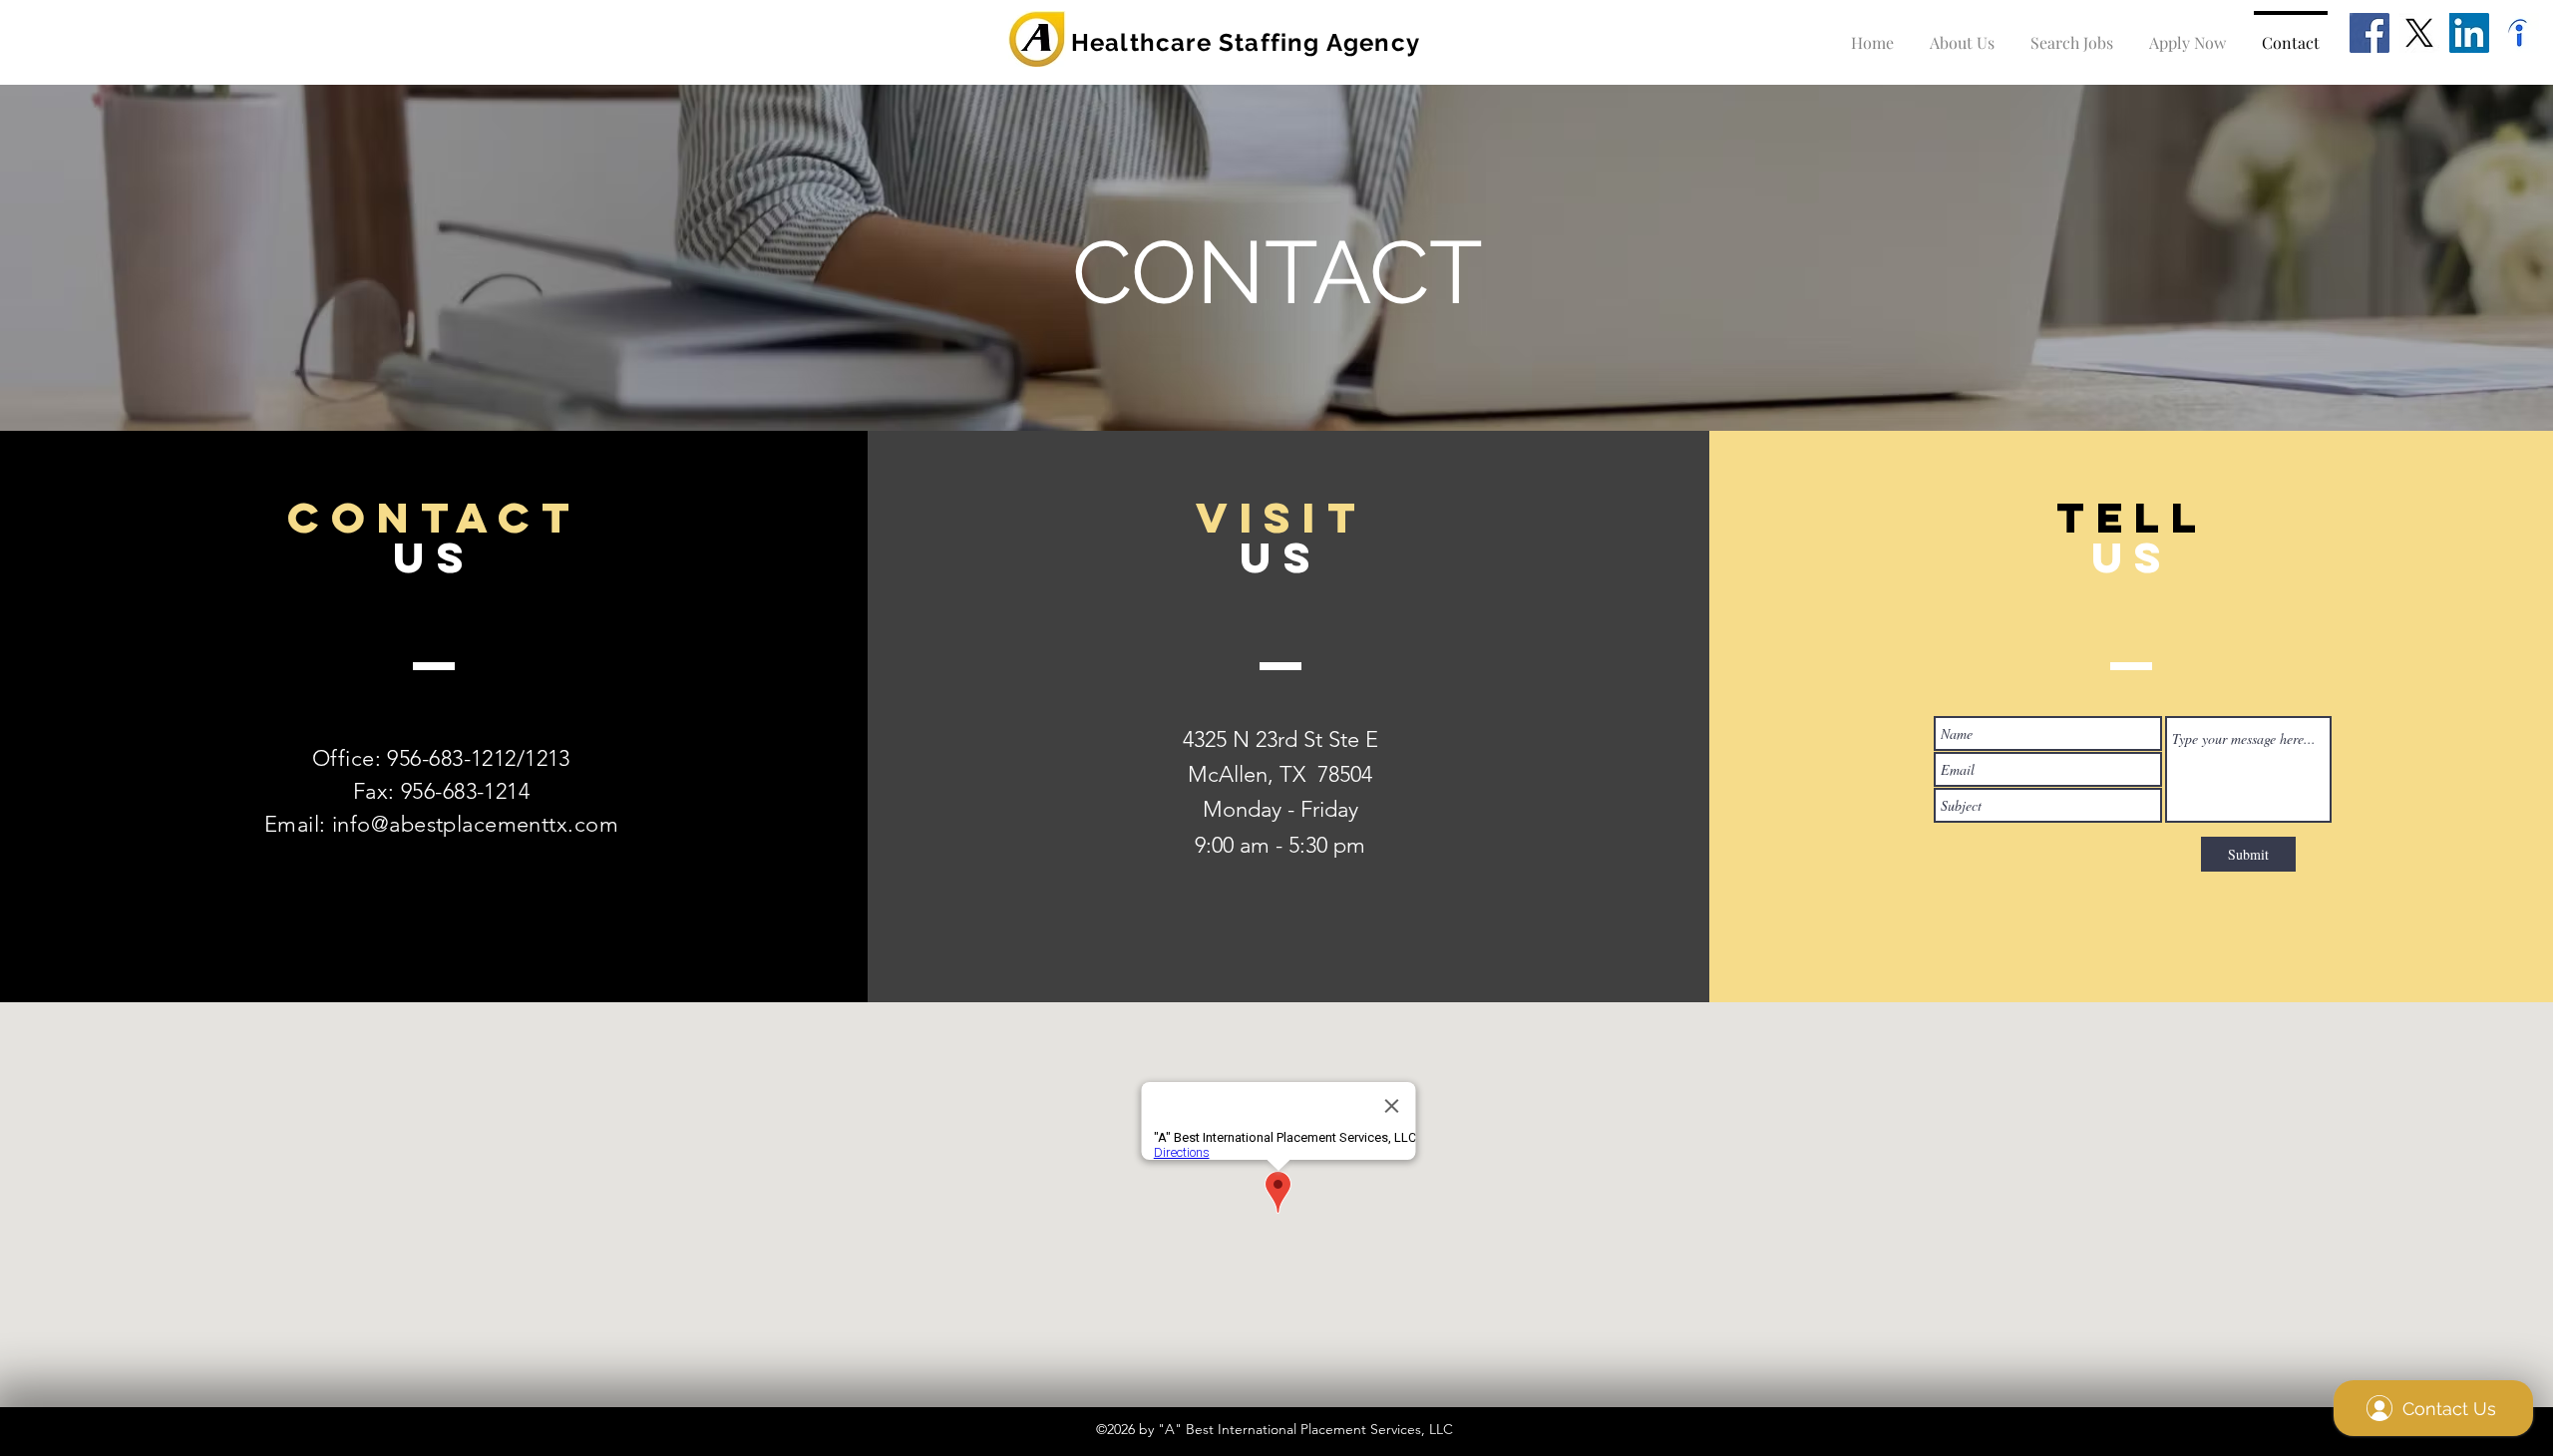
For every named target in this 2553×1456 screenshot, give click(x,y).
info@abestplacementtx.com (475, 824)
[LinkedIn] (2469, 33)
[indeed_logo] (2519, 33)
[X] (2419, 33)
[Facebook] (2370, 33)
